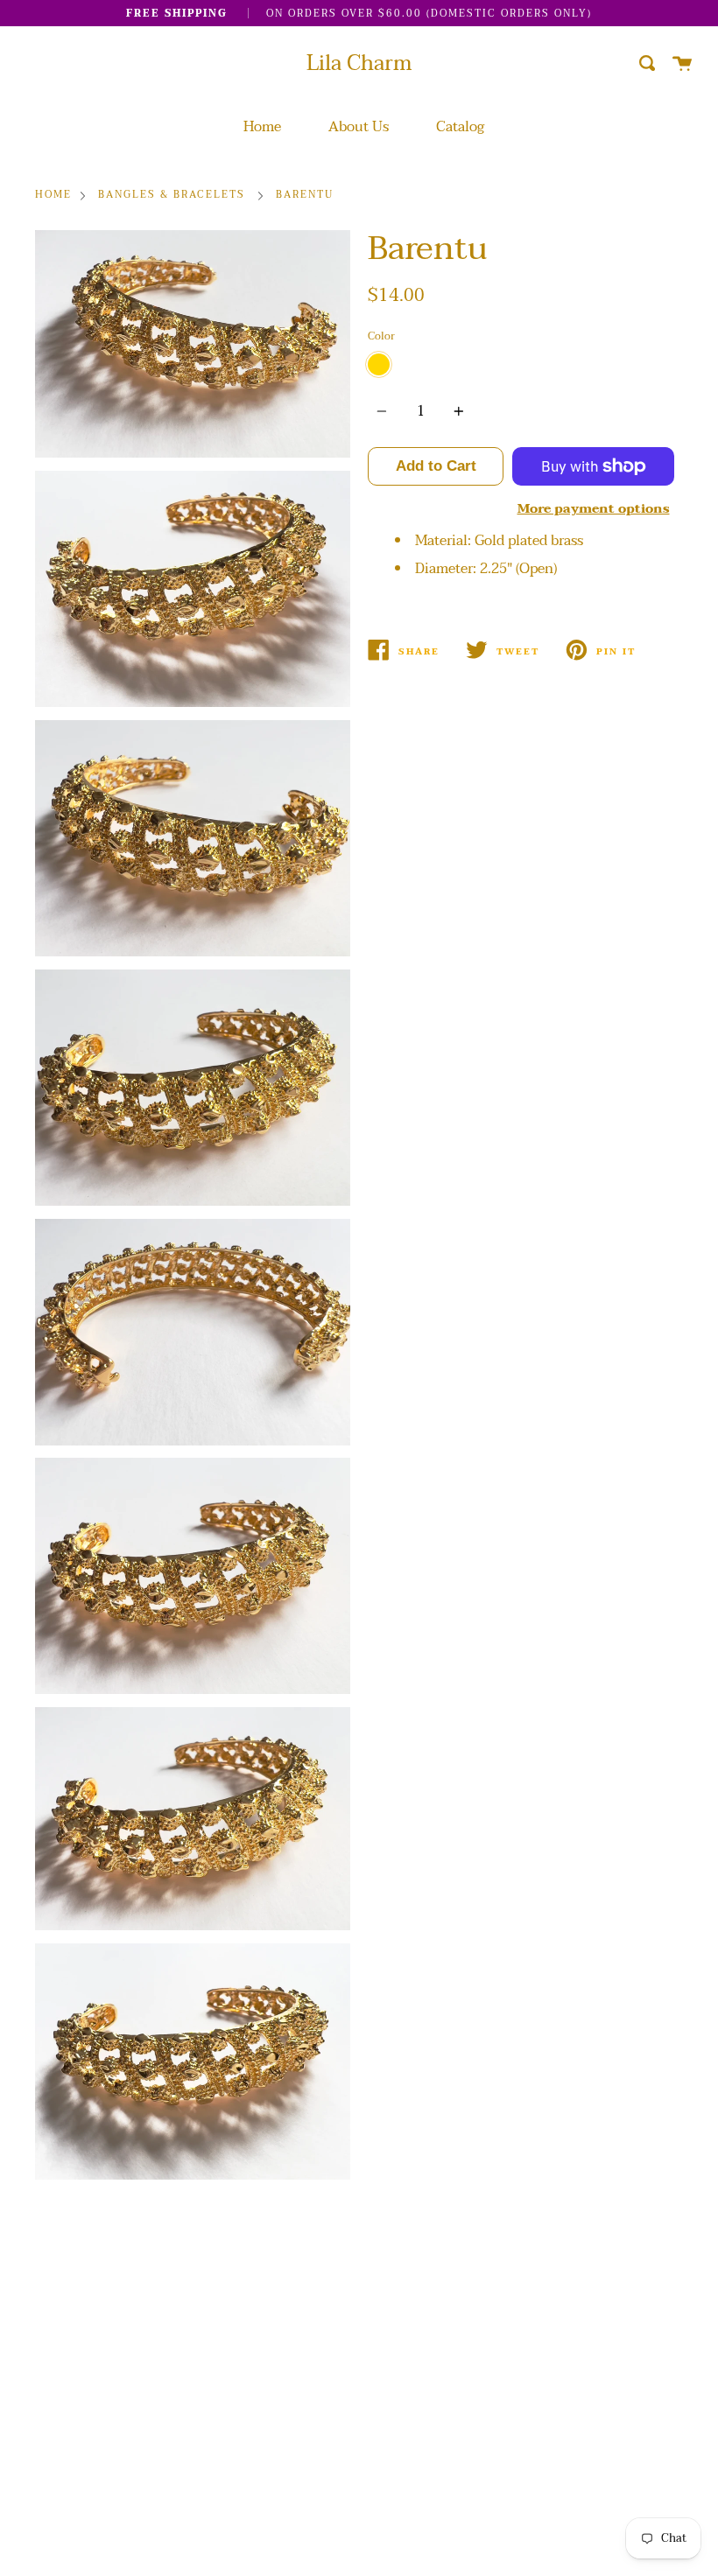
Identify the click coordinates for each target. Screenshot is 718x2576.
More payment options (594, 509)
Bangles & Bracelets (172, 196)
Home (262, 127)
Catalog (460, 127)
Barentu (305, 196)
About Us (359, 127)
